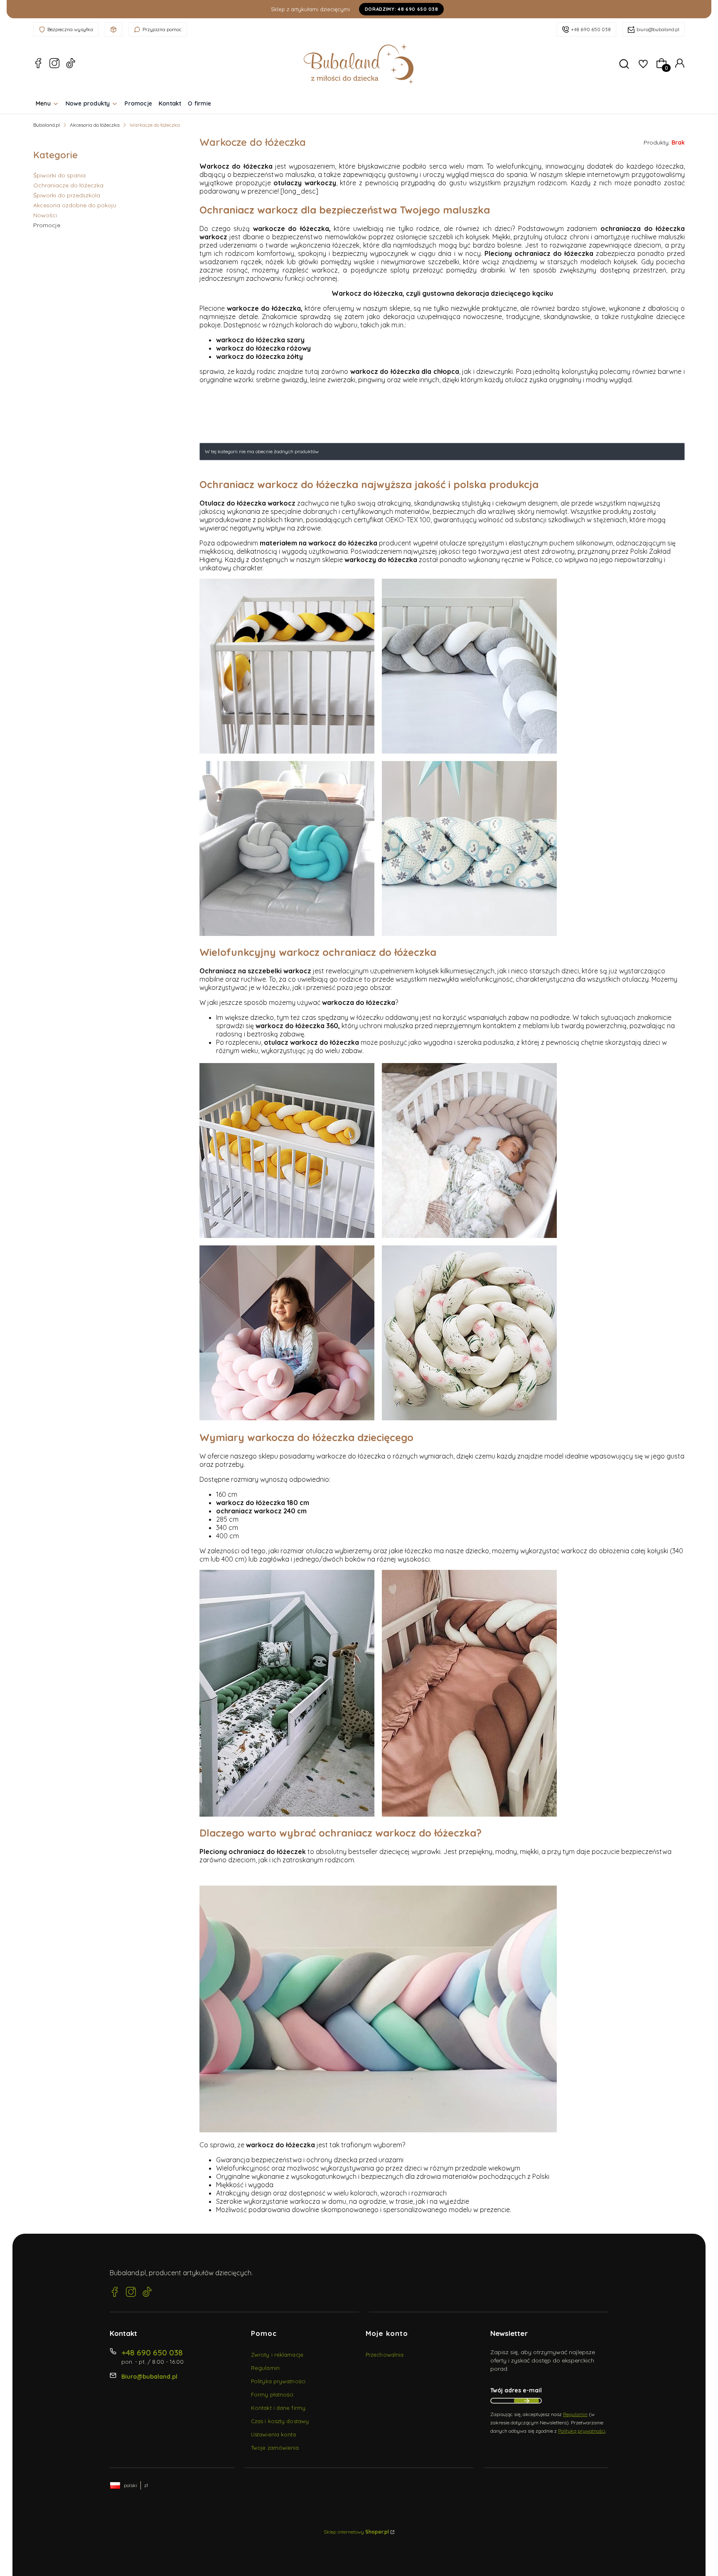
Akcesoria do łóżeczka (95, 125)
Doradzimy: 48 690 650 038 (402, 9)
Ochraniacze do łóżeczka (68, 185)
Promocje (47, 225)
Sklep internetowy (356, 2532)
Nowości (45, 215)
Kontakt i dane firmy (278, 2408)
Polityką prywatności (582, 2431)
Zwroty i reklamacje (277, 2355)
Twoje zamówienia (275, 2448)
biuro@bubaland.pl (658, 29)
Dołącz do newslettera (526, 2401)
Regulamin (265, 2368)
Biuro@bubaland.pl (149, 2377)
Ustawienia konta (274, 2434)
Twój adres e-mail (516, 2390)
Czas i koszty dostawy (280, 2421)
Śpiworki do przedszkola (67, 195)
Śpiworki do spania (59, 175)
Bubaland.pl (47, 125)
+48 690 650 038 (591, 29)
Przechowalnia (385, 2355)
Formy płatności (272, 2394)
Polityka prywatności (278, 2381)
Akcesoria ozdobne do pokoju (75, 205)
